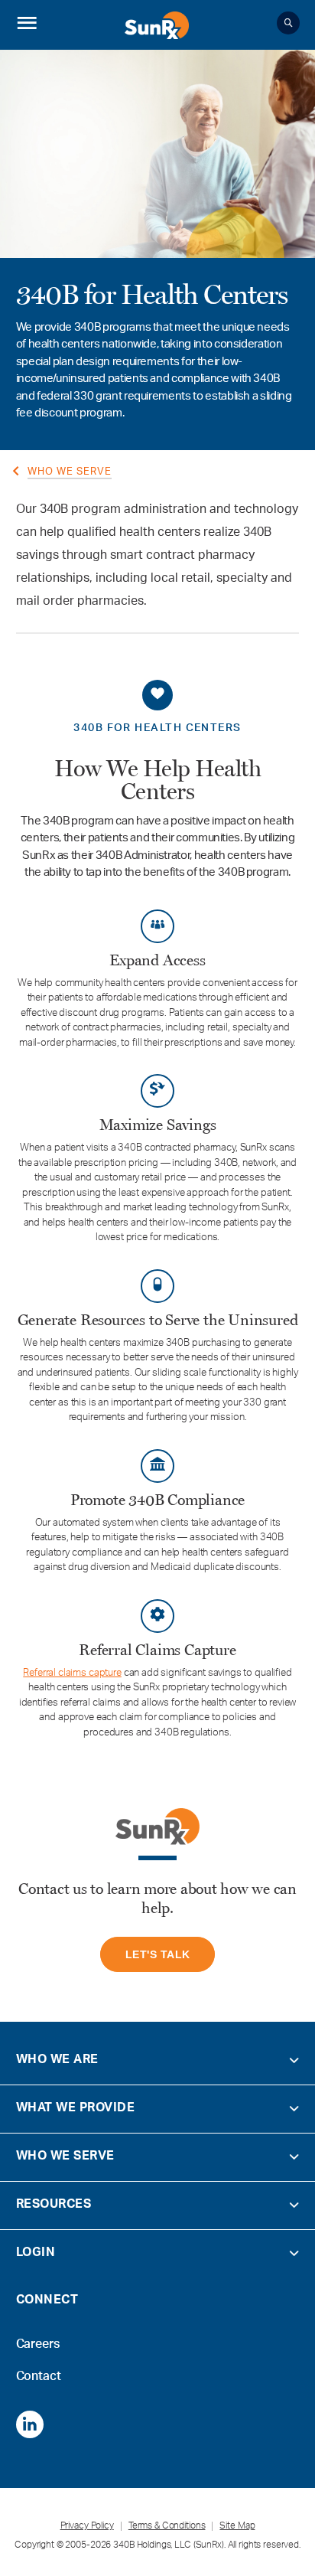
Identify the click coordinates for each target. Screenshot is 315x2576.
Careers (38, 2340)
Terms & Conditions (167, 2526)
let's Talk (158, 1954)
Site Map (237, 2526)
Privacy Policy (87, 2526)
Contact (39, 2372)
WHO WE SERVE (70, 473)
